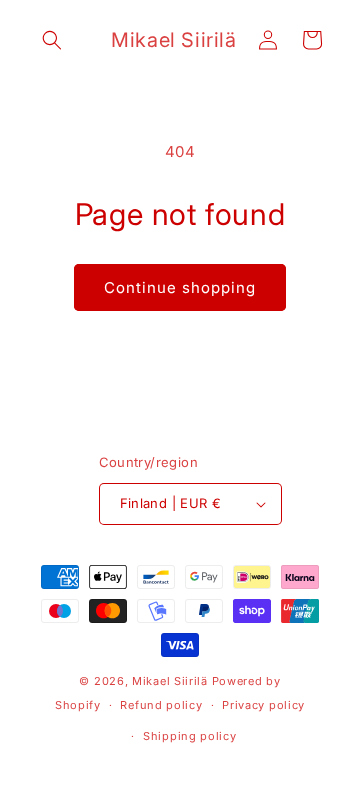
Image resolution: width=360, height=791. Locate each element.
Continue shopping (180, 287)
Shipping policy (190, 736)
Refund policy (161, 705)
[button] (52, 40)
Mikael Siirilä (170, 681)
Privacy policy (263, 705)
